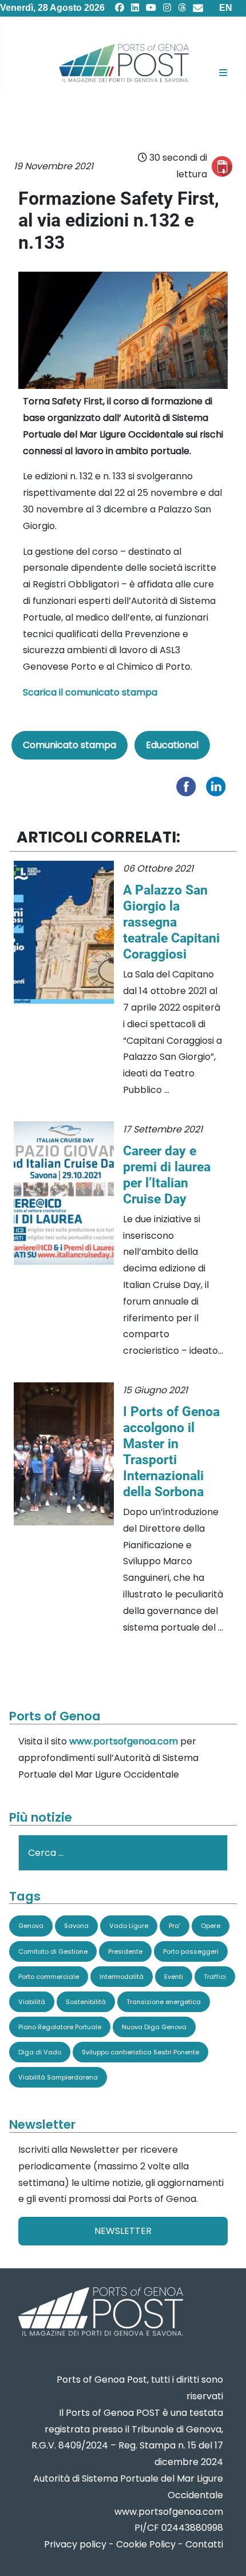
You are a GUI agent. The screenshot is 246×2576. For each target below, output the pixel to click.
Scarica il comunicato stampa (90, 692)
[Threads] (182, 8)
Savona (76, 1926)
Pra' (174, 1926)
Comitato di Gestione (53, 1951)
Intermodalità (122, 1977)
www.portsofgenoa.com (124, 1741)
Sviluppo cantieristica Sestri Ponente (140, 2052)
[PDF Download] (222, 166)
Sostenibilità (86, 2002)
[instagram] (167, 8)
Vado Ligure (129, 1926)
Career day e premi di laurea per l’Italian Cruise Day (167, 1175)
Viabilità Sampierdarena (58, 2077)
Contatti (204, 2544)
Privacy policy (75, 2544)
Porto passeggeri (191, 1951)
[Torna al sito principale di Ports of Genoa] (100, 2313)
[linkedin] (135, 8)
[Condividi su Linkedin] (219, 786)
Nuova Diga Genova (154, 2027)
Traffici (215, 1977)
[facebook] (120, 8)
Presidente (125, 1951)
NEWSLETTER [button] (123, 2231)
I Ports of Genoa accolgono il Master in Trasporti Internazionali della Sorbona (171, 1452)
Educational (172, 745)
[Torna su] (226, 2553)
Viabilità (32, 2002)
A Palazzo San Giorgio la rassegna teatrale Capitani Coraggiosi (171, 922)
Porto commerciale (49, 1977)
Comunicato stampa (70, 745)
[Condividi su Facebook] (189, 786)
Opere (211, 1926)
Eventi (174, 1977)
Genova (31, 1926)
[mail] (198, 8)
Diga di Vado (40, 2052)
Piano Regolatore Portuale (60, 2027)
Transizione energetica (164, 2002)
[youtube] (151, 8)
